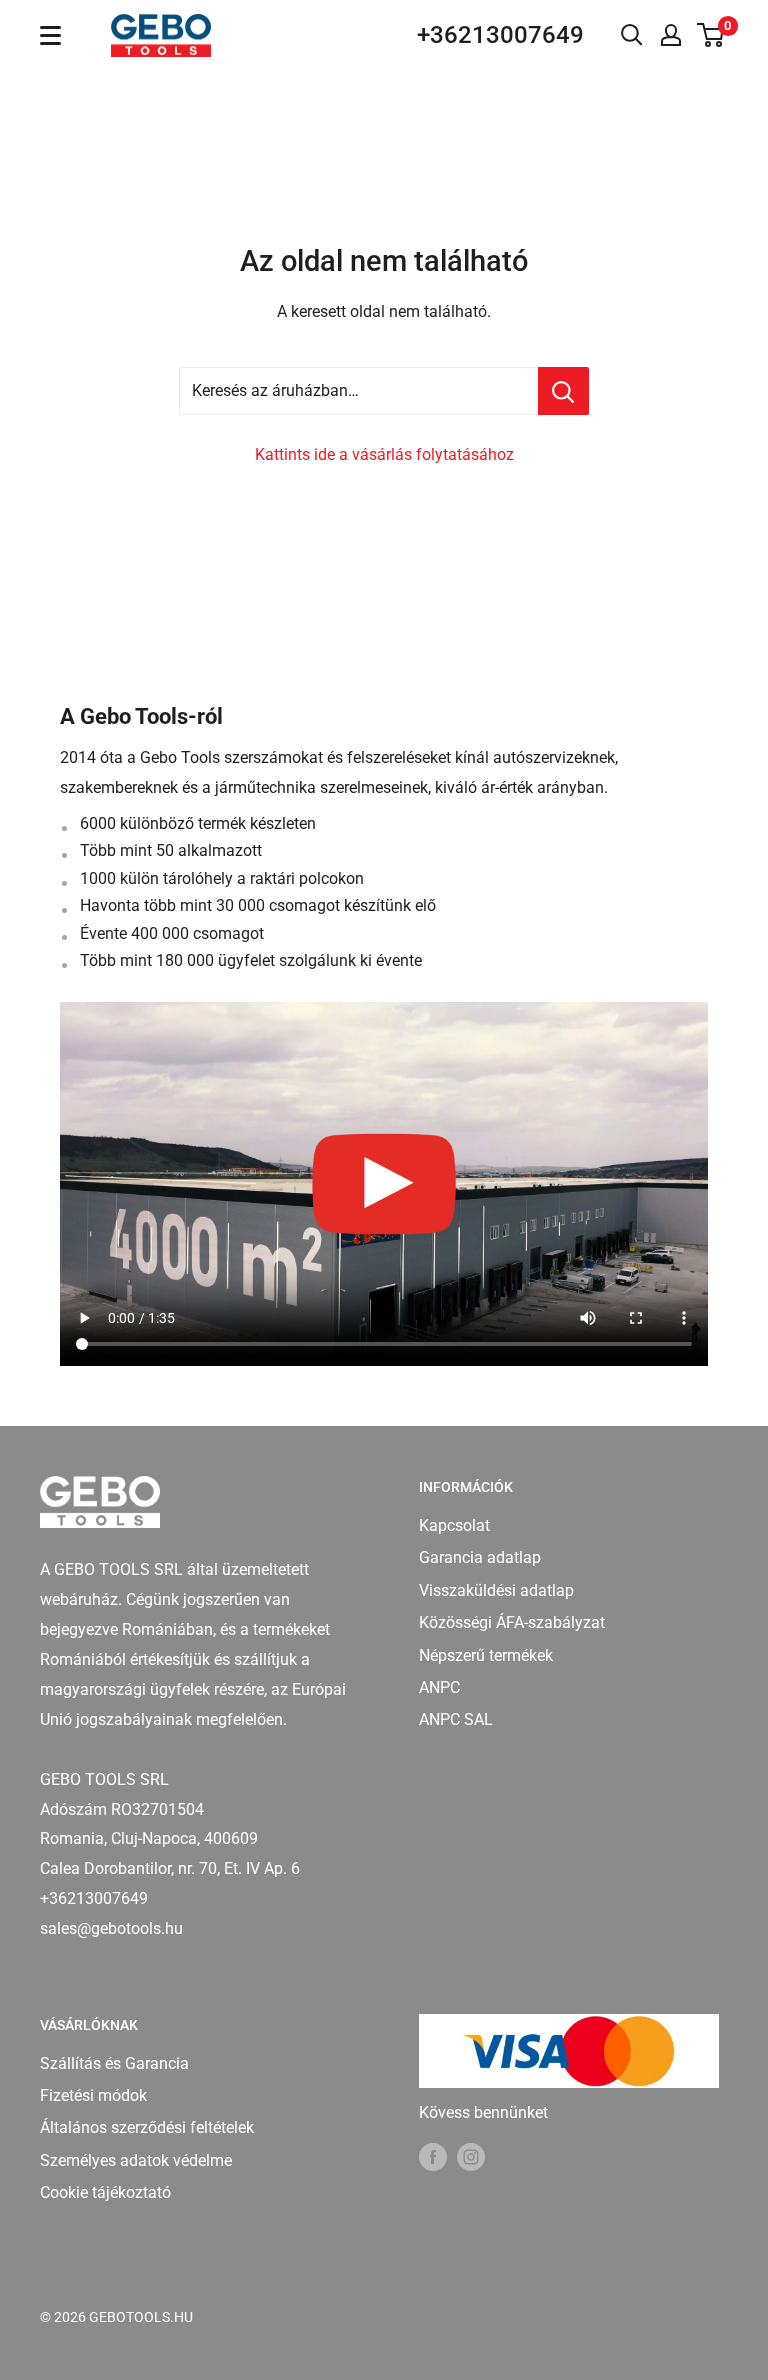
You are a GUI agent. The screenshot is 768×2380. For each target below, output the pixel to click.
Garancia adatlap (480, 1557)
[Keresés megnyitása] (632, 35)
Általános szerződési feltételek (147, 2127)
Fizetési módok (93, 2095)
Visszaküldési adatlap (496, 1590)
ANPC (439, 1687)
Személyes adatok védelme (136, 2160)
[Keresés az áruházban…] (563, 391)
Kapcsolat (454, 1525)
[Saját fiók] (671, 35)
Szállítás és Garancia (114, 2063)
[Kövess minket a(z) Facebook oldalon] (433, 2156)
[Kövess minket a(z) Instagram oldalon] (471, 2156)
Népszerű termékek (486, 1655)
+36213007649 (500, 35)
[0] (711, 35)
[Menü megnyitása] (50, 35)
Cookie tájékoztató (105, 2192)
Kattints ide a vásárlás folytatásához (384, 454)
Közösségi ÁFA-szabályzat (512, 1622)
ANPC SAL (456, 1719)
